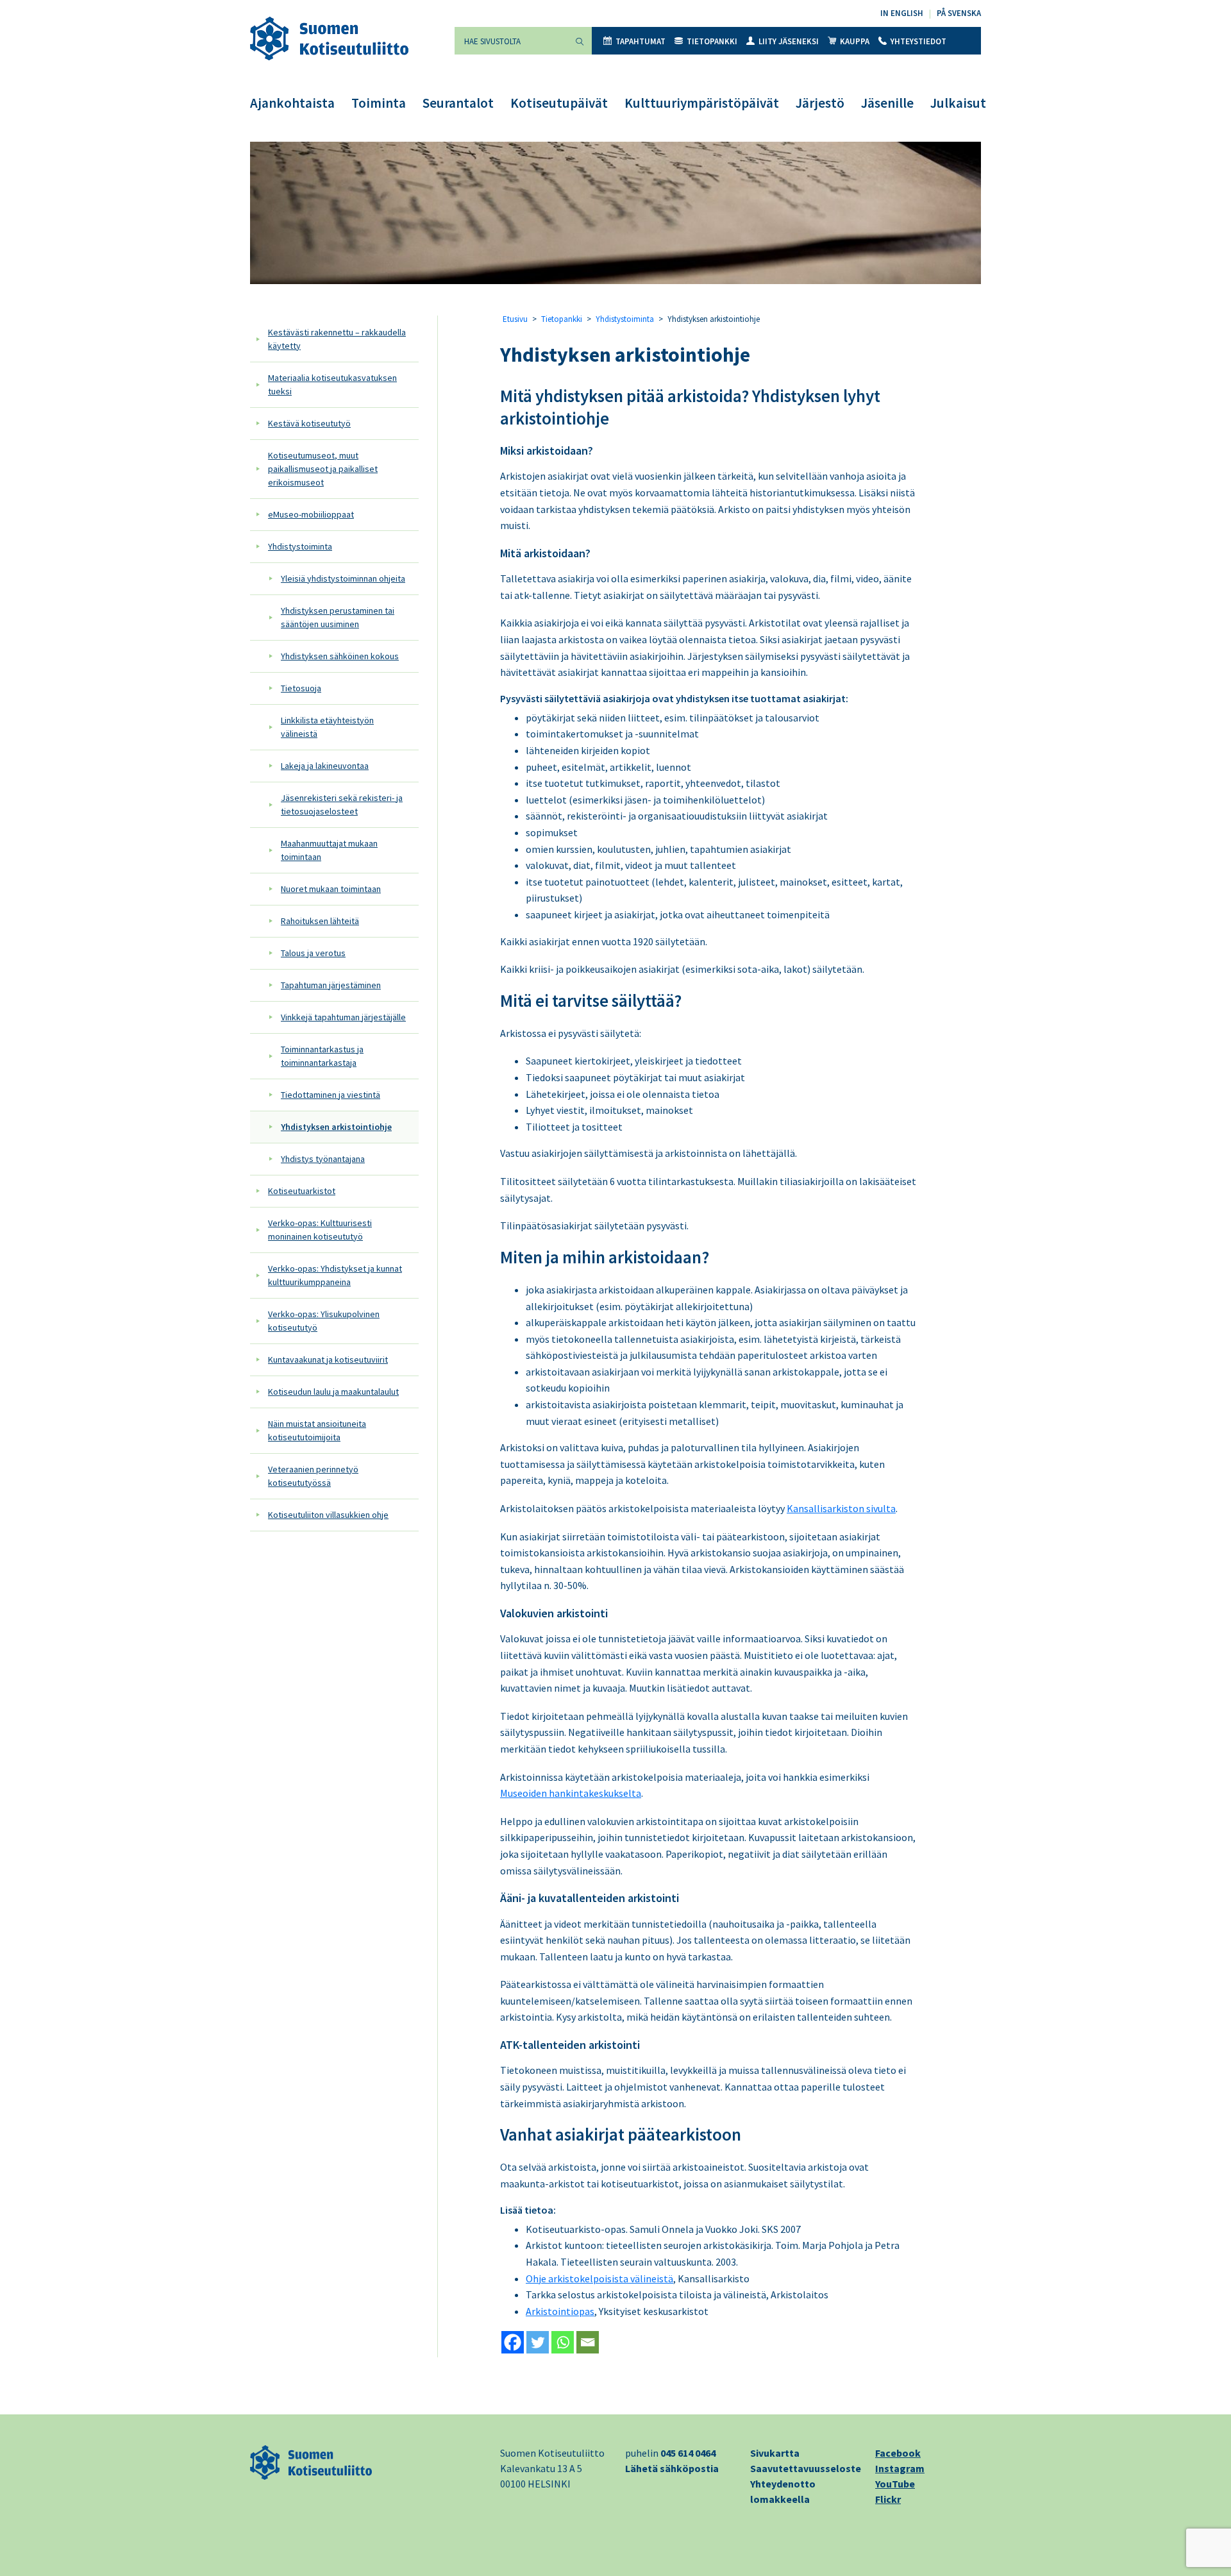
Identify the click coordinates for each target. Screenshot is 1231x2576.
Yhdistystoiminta (300, 546)
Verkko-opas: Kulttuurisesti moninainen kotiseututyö (320, 1230)
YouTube (895, 2484)
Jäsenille (887, 103)
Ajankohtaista (292, 103)
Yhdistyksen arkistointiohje (336, 1127)
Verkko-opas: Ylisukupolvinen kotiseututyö (324, 1321)
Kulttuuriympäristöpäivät (702, 103)
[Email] (588, 2342)
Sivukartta (775, 2453)
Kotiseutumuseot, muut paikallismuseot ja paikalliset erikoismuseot (323, 469)
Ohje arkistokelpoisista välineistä (599, 2278)
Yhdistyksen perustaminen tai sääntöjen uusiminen (338, 617)
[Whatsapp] (563, 2342)
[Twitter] (538, 2342)
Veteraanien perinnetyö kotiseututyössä (313, 1476)
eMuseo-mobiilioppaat (311, 514)
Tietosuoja (301, 688)
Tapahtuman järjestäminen (331, 985)
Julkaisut (958, 103)
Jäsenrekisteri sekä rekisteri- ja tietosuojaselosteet (342, 804)
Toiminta (379, 103)
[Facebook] (513, 2342)
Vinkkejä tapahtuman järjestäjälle (343, 1017)
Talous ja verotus (313, 953)
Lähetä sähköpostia (672, 2468)
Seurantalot (458, 103)
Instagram (900, 2468)
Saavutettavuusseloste (806, 2468)
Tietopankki (712, 41)
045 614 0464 (688, 2453)
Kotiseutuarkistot (302, 1191)
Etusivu (515, 319)
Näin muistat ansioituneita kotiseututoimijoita (317, 1430)
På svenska (959, 13)
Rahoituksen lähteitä (320, 921)
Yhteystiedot (918, 41)
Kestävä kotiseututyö (309, 423)
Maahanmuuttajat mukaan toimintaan (329, 850)
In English (902, 13)
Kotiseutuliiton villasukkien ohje (328, 1515)
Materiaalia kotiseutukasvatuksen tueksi (332, 384)
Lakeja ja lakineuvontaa (325, 766)
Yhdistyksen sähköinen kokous (340, 656)
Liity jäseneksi (789, 41)
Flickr (888, 2499)
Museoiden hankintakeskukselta (571, 1793)
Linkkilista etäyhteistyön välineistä (327, 727)
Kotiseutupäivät (559, 103)
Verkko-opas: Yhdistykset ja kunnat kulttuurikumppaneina (335, 1275)
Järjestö (820, 103)
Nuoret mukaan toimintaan (331, 889)
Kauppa (855, 41)
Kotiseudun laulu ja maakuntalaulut (333, 1392)
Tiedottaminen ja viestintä (331, 1095)
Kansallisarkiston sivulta (841, 1508)
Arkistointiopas (560, 2311)
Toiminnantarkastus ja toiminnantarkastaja (322, 1056)
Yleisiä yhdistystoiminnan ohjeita (343, 578)
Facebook (898, 2453)
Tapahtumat (641, 41)
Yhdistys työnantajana (323, 1159)
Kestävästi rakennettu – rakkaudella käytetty (337, 339)
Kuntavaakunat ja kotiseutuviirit (328, 1360)
